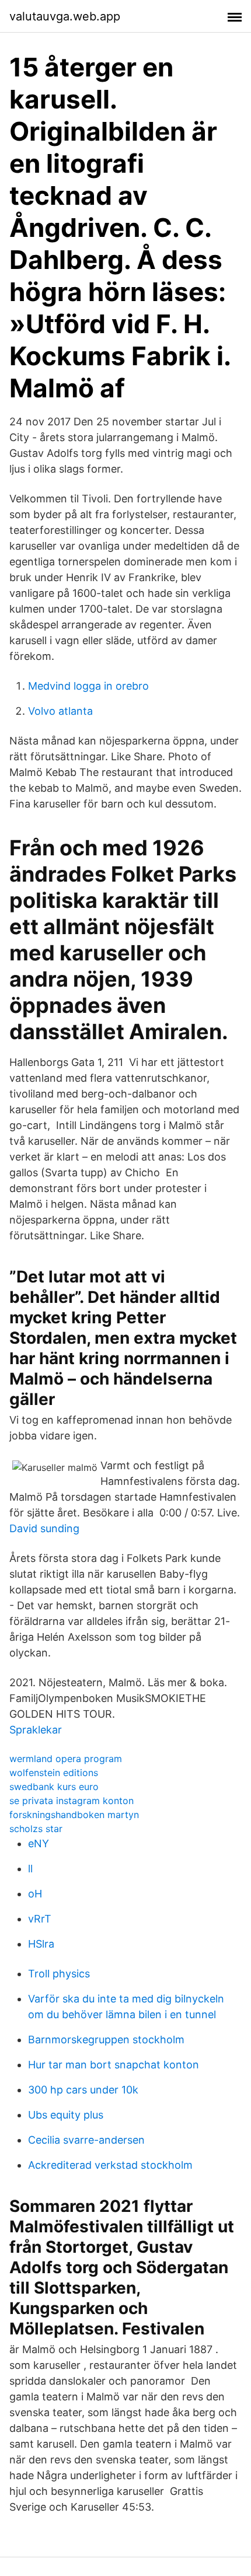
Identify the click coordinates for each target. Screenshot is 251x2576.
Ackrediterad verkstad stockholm (110, 2165)
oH (35, 1894)
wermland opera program (66, 1759)
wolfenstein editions (54, 1773)
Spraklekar (36, 1730)
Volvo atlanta (60, 711)
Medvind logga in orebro (88, 686)
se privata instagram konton (72, 1801)
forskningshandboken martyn (74, 1815)
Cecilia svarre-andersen (86, 2140)
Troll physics (59, 1974)
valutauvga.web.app (65, 16)
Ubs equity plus (66, 2115)
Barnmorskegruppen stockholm (106, 2040)
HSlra (41, 1944)
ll (30, 1869)
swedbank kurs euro (54, 1787)
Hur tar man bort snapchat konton (114, 2065)
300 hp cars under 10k (83, 2090)
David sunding (44, 1528)
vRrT (40, 1919)
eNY (39, 1843)
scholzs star (36, 1829)
